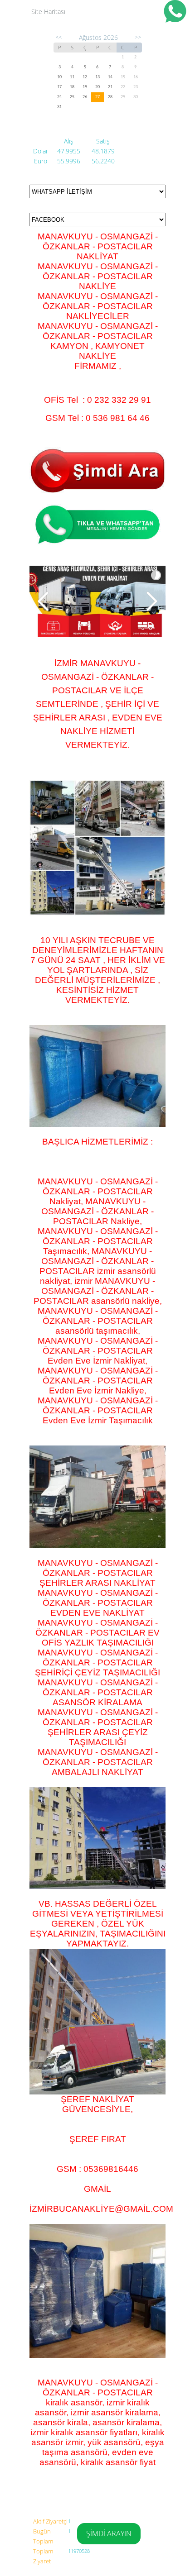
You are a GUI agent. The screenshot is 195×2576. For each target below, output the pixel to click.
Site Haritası (48, 12)
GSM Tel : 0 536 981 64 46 (97, 418)
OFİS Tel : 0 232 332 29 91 (97, 400)
